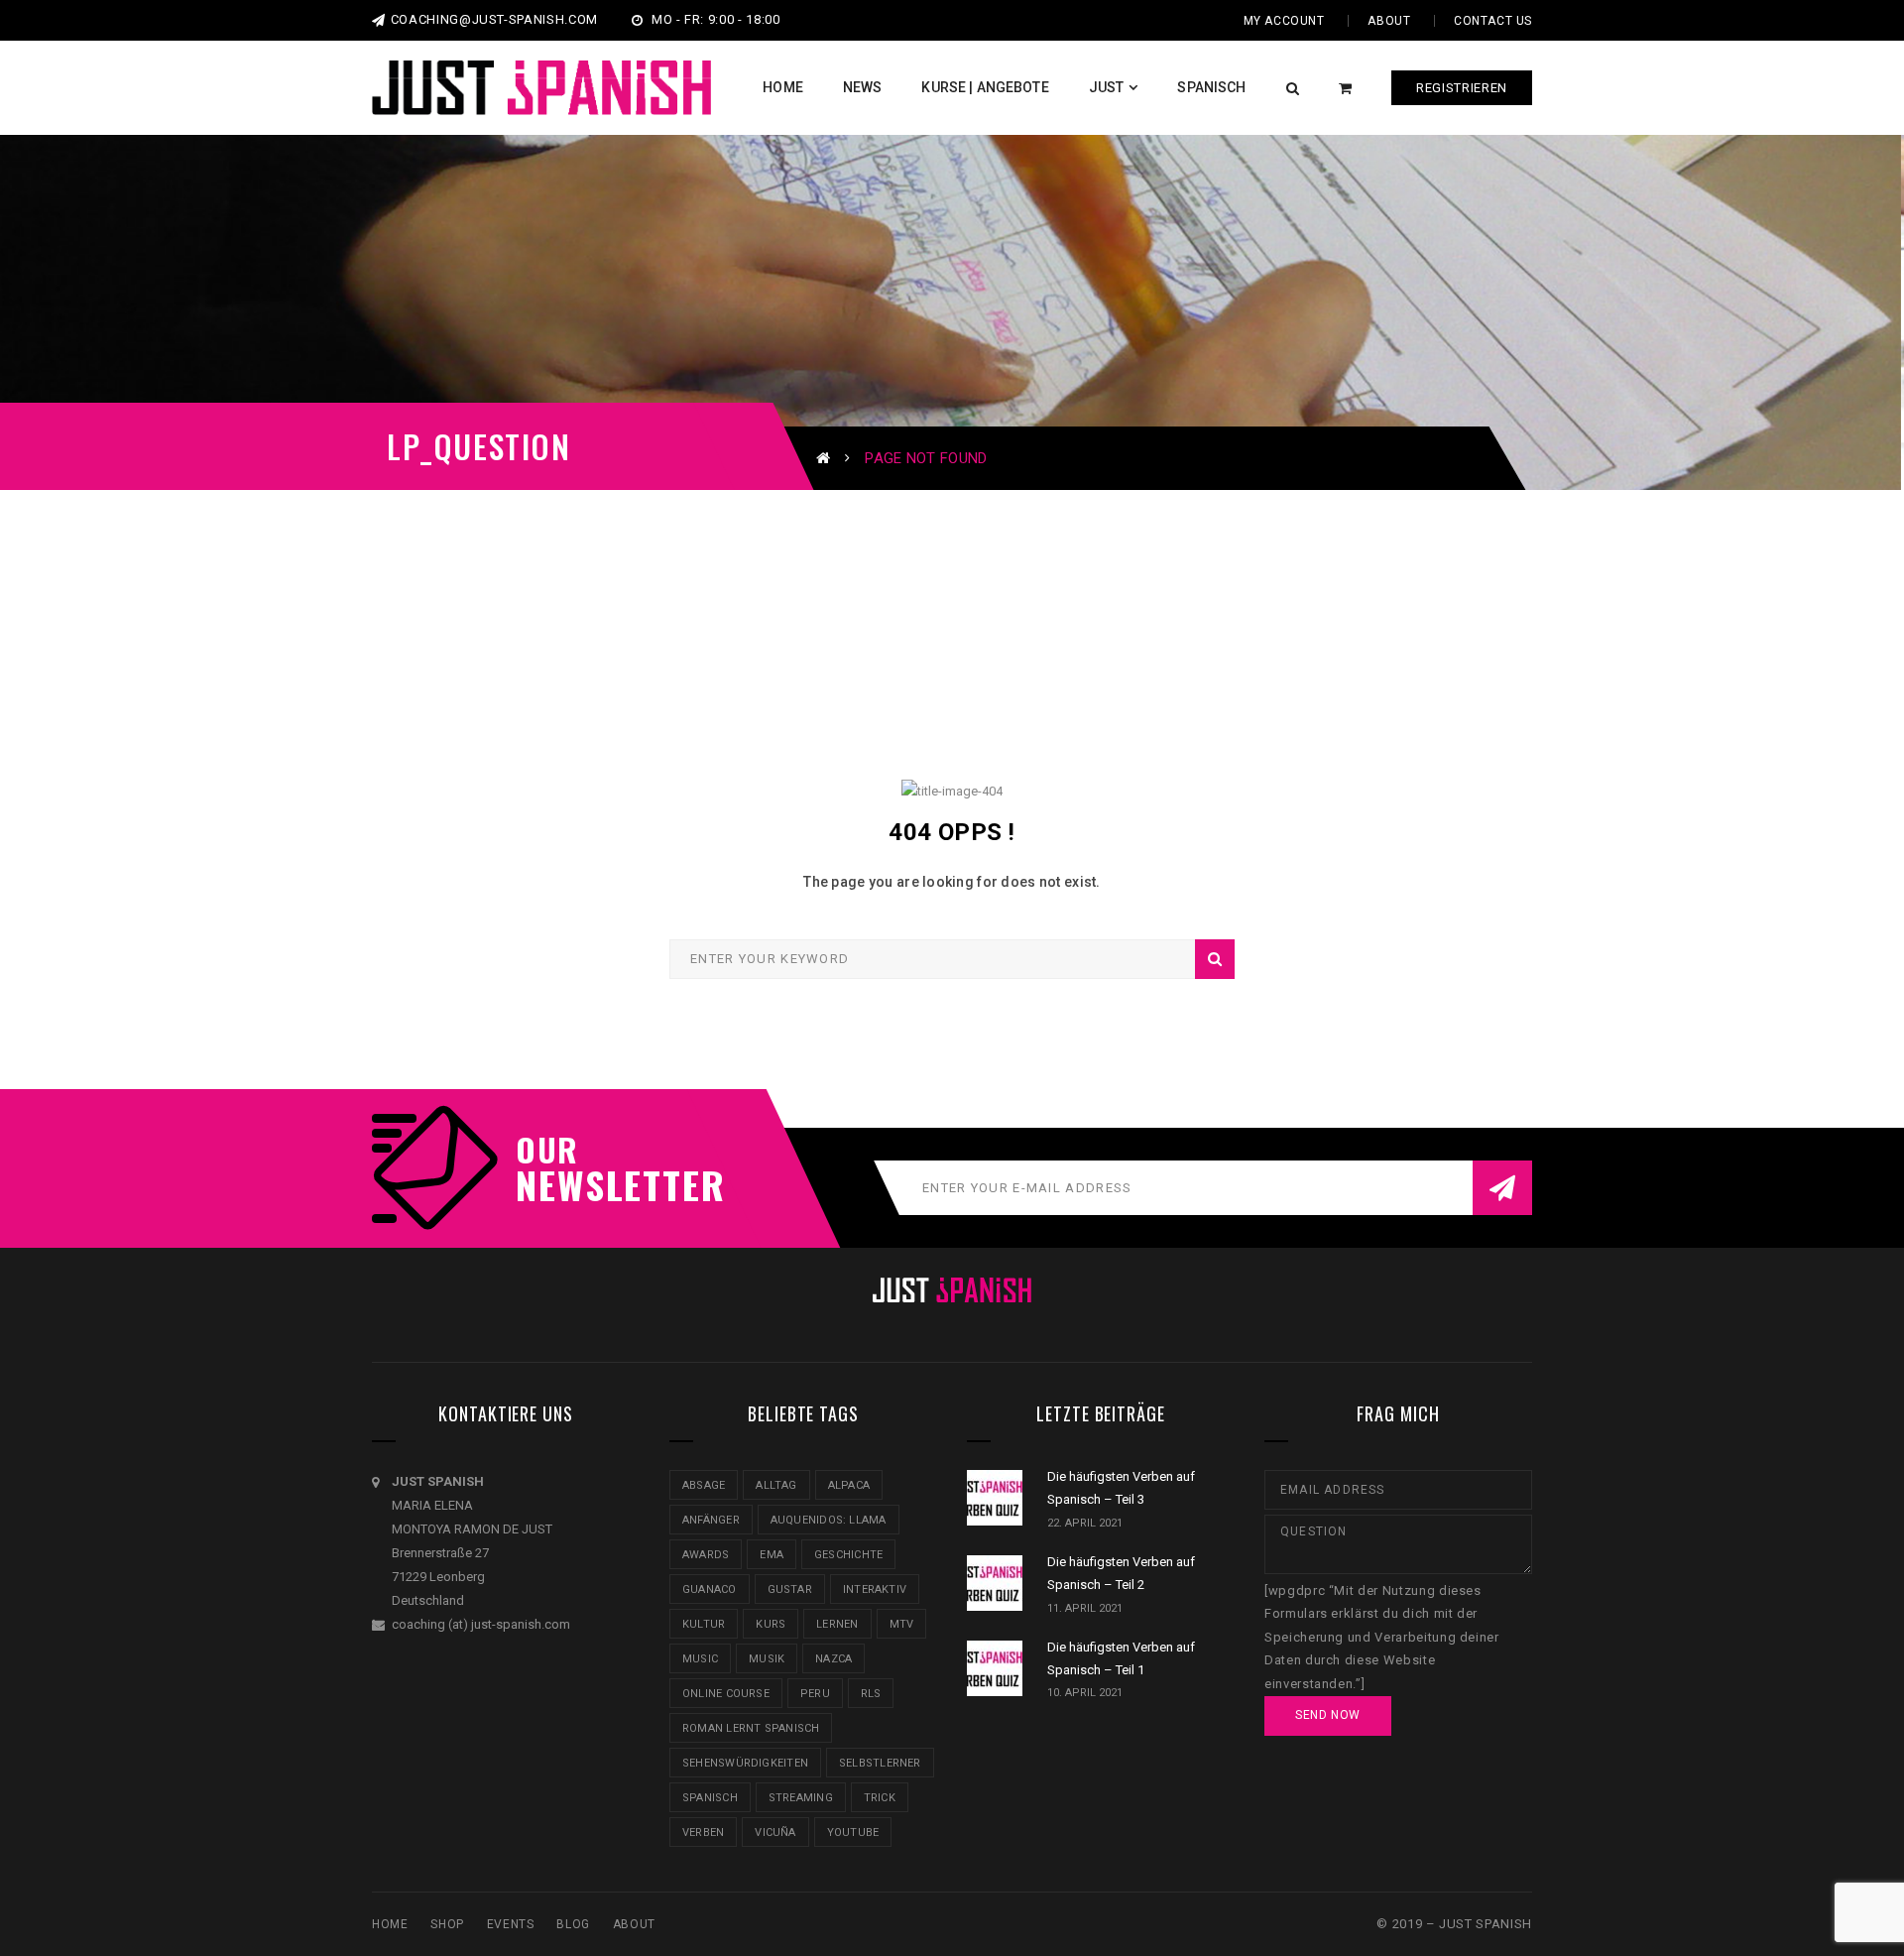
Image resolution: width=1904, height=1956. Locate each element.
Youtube (853, 1833)
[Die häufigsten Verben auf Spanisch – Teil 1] (995, 1668)
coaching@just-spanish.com (494, 19)
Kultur (704, 1624)
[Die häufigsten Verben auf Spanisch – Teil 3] (995, 1498)
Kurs (771, 1624)
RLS (871, 1694)
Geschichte (848, 1555)
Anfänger (711, 1520)
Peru (815, 1694)
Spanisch (710, 1798)
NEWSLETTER (610, 1184)
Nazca (833, 1659)
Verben (703, 1833)
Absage (704, 1485)
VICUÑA (775, 1833)
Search (1215, 959)
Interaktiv (875, 1589)
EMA (772, 1555)
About (1389, 21)
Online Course (726, 1694)
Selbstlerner (880, 1763)
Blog (573, 1924)
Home (390, 1924)
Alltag (776, 1485)
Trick (880, 1798)
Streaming (801, 1798)
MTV (902, 1624)
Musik (767, 1659)
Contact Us (1493, 21)
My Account (1284, 21)
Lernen (837, 1624)
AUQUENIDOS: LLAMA (829, 1520)
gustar (790, 1589)
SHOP (447, 1924)
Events (511, 1924)
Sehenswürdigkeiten (745, 1763)
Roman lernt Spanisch (751, 1728)
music (700, 1659)
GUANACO (710, 1589)
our (547, 1150)
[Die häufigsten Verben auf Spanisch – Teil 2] (995, 1583)
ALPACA (849, 1485)
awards (706, 1555)
